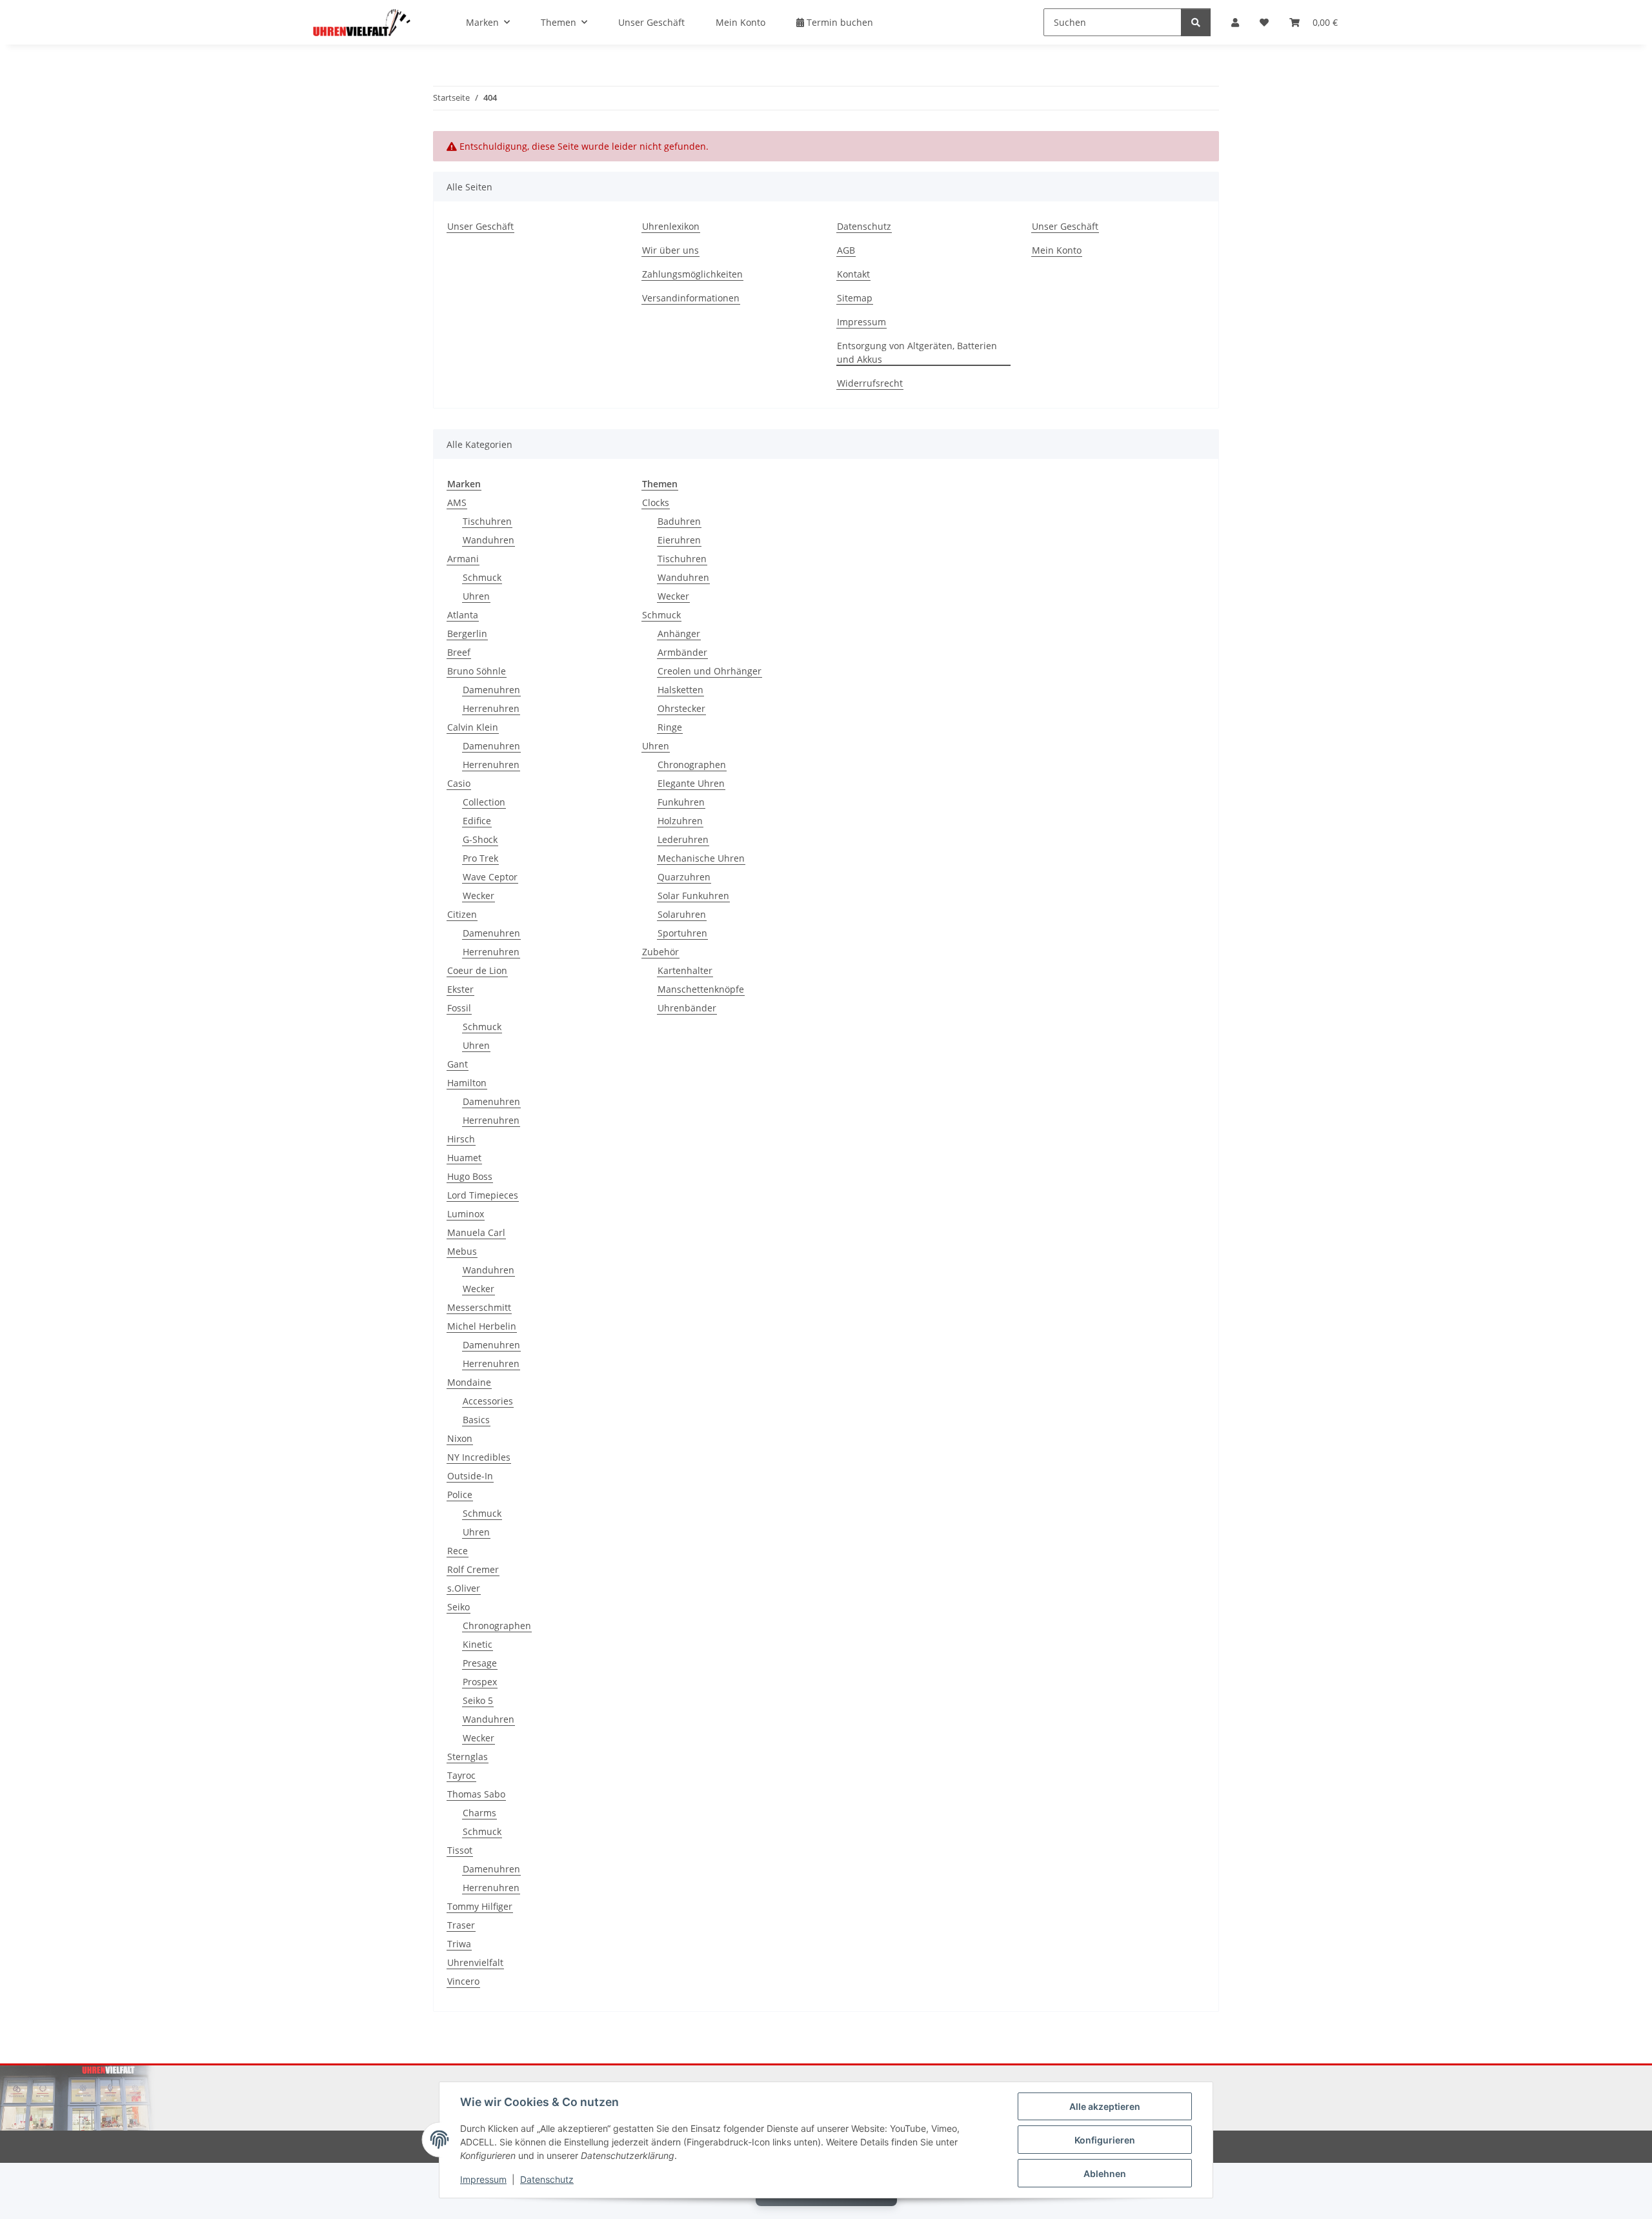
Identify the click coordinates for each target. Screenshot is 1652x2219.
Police (460, 1495)
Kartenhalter (685, 970)
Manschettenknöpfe (701, 989)
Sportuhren (682, 933)
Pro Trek (480, 858)
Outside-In (470, 1476)
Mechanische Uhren (701, 858)
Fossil (459, 1008)
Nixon (460, 1438)
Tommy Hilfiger (480, 1906)
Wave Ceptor (490, 877)
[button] (1235, 22)
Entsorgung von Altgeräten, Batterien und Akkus (917, 352)
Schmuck (482, 577)
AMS (457, 502)
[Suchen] (1196, 22)
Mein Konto (740, 22)
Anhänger (679, 633)
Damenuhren (491, 690)
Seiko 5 (478, 1700)
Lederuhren (683, 839)
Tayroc (461, 1775)
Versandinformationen (691, 298)
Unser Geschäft (651, 22)
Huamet (464, 1158)
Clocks (656, 502)
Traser (461, 1925)
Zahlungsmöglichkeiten (692, 274)
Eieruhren (679, 540)
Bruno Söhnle (477, 671)
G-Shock (480, 839)
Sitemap (855, 298)
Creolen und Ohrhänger (710, 671)
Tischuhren (487, 521)
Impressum (483, 2179)
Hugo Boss (470, 1176)
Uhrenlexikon (671, 226)
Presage (480, 1663)
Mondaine (469, 1382)
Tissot (460, 1850)
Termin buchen (839, 22)
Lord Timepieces (483, 1195)
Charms (479, 1813)
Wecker (478, 896)
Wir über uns (670, 250)
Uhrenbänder (687, 1008)
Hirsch (461, 1139)
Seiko (458, 1607)
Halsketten (680, 690)
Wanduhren (489, 540)
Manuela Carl (476, 1232)
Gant (458, 1064)
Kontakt (853, 274)
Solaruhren (682, 914)
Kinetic (478, 1644)
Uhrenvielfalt (475, 1962)
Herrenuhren (491, 708)
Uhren (476, 596)
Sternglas (468, 1757)
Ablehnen (1105, 2173)
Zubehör (660, 952)
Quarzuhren (684, 877)
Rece (458, 1551)
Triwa (459, 1944)
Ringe (670, 727)
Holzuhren (680, 821)
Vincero (463, 1981)
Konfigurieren (1105, 2140)
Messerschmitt (479, 1307)
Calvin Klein (473, 727)
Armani (463, 559)
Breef (459, 652)
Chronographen (497, 1626)
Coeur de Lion (477, 970)
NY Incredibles (479, 1457)
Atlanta (463, 615)
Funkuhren (681, 802)
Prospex (480, 1682)
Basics (476, 1420)
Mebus (462, 1251)
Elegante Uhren (691, 783)
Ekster (460, 989)
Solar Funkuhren (693, 896)
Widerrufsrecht (870, 383)
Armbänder (682, 652)
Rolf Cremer (473, 1569)
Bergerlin (467, 633)
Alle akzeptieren (1105, 2106)
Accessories (488, 1401)
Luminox (466, 1214)
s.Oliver (464, 1588)
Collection (484, 802)
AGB (846, 250)
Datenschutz (547, 2179)
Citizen (462, 914)
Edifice (477, 821)
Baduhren (679, 521)
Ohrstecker (681, 708)
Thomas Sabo (476, 1794)
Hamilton (467, 1083)
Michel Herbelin (482, 1326)
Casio (459, 783)
